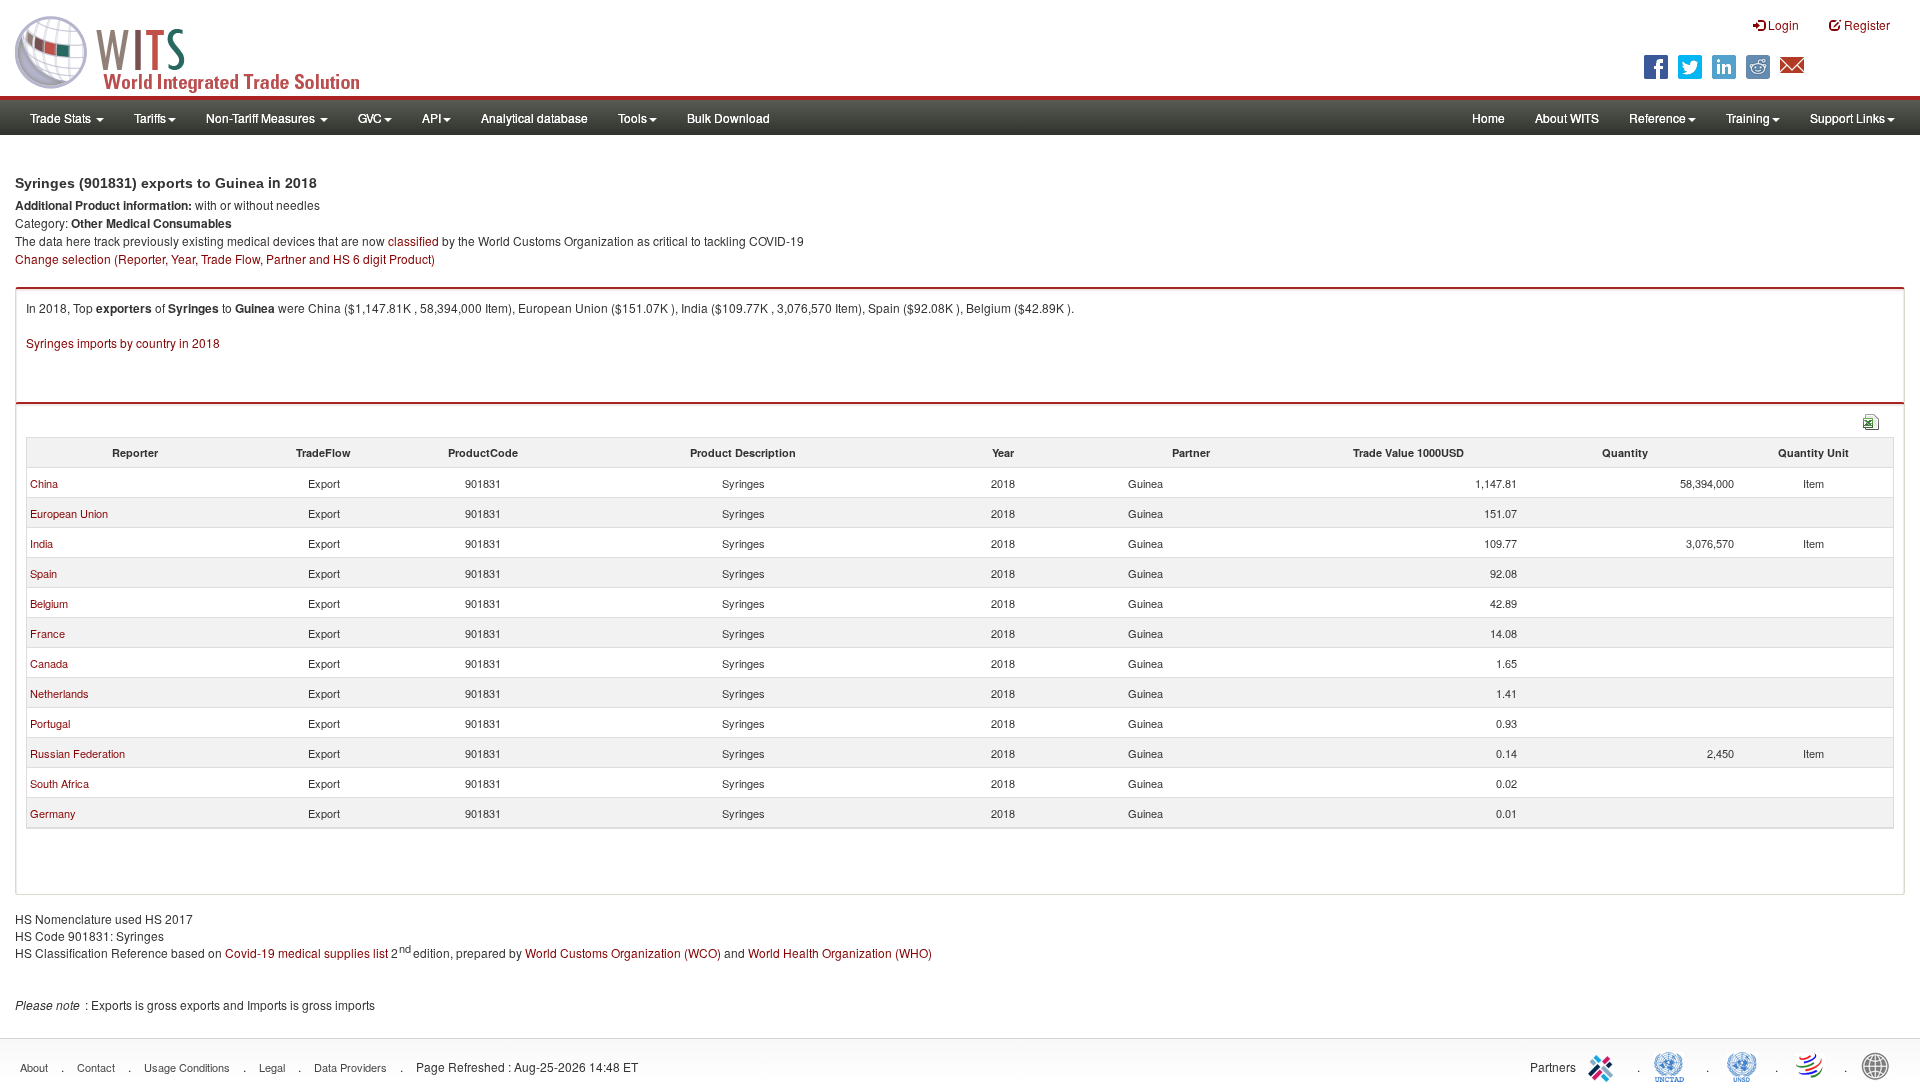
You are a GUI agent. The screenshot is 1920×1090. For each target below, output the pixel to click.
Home (1488, 117)
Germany (53, 813)
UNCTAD (1673, 1065)
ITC (1604, 1065)
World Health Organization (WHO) (840, 952)
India (41, 543)
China (44, 483)
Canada (49, 663)
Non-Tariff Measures (262, 117)
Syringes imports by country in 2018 (123, 342)
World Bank (1880, 1065)
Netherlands (59, 693)
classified (413, 240)
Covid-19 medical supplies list (306, 952)
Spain (43, 573)
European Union (69, 513)
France (47, 633)
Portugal (50, 723)
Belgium (49, 603)
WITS (200, 50)
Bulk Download (728, 117)
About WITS (1567, 117)
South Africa (59, 783)
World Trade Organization (1811, 1065)
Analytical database (534, 117)
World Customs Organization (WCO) (623, 952)
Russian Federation (77, 753)
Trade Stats (62, 117)
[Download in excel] (1871, 419)
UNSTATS (1742, 1065)
